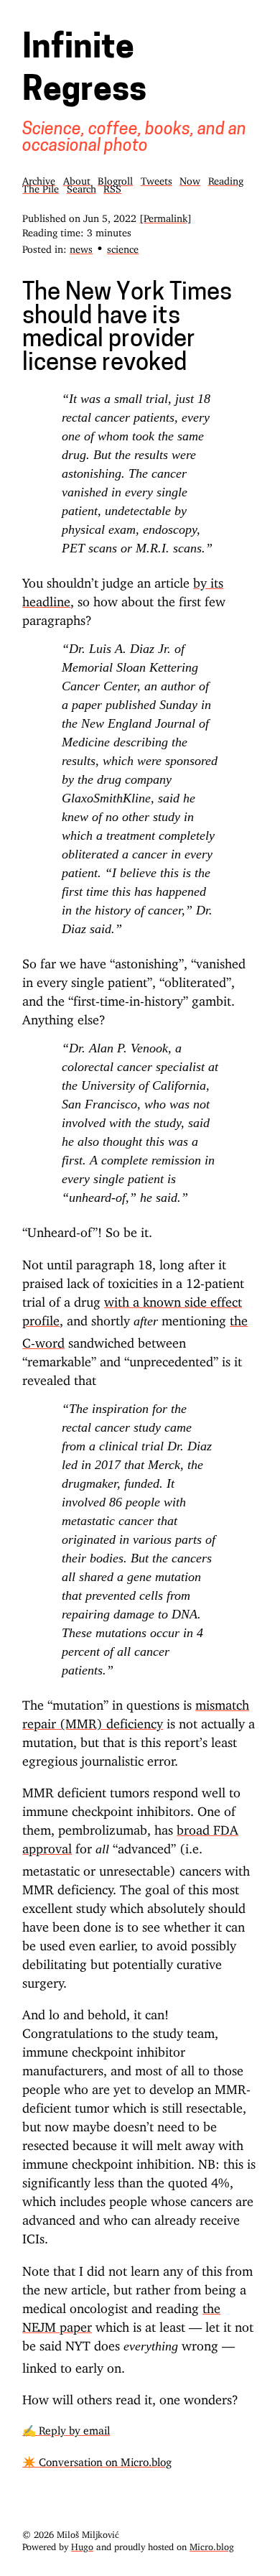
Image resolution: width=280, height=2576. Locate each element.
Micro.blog (212, 2544)
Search (81, 186)
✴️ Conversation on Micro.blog (97, 2459)
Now (190, 179)
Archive (39, 179)
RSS (112, 186)
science (123, 247)
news (81, 247)
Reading (226, 179)
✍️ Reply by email (66, 2428)
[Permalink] (165, 216)
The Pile (41, 186)
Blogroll (115, 179)
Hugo (82, 2544)
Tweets (157, 179)
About (77, 179)
